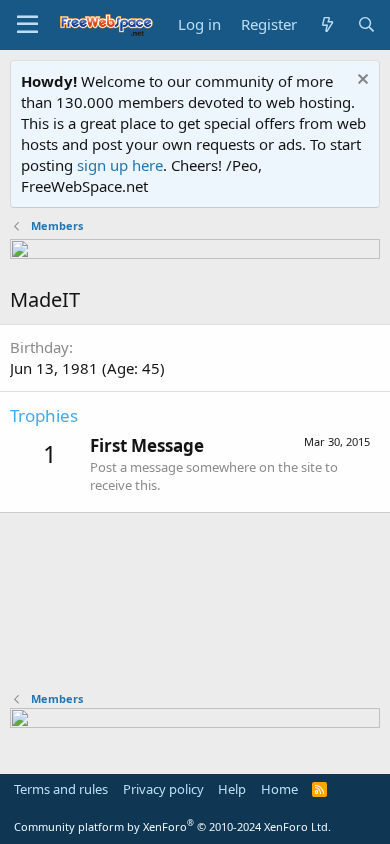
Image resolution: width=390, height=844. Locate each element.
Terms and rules (61, 789)
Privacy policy (163, 789)
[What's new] (326, 24)
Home (279, 789)
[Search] (366, 24)
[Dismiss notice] (360, 81)
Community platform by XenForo (172, 826)
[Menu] (27, 25)
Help (232, 789)
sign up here (120, 165)
